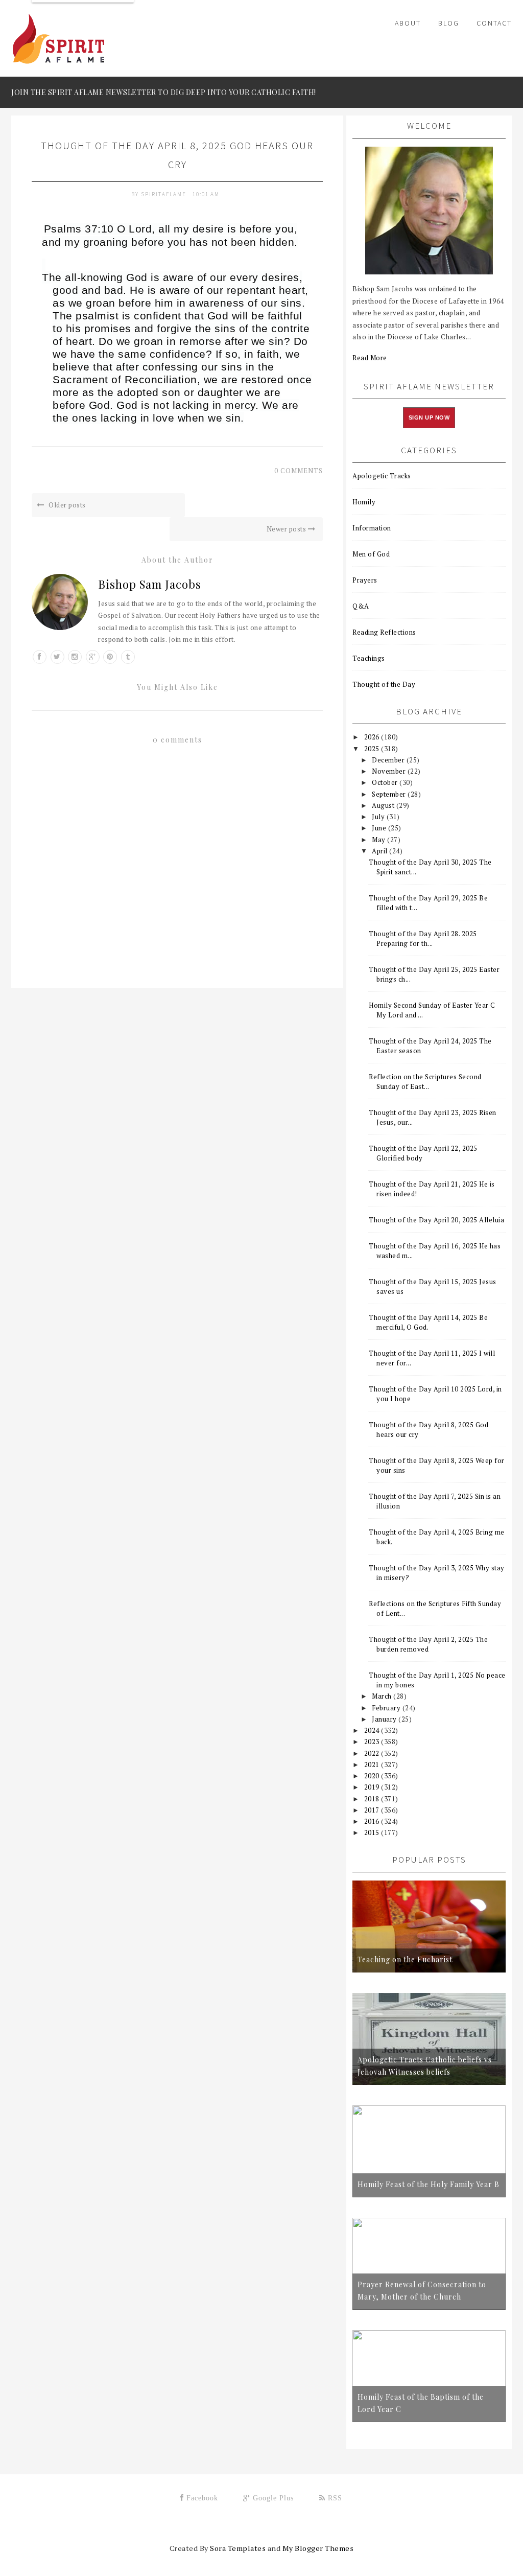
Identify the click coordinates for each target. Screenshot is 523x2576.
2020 (373, 1776)
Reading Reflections (384, 632)
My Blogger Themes (318, 2548)
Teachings (369, 658)
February (387, 1708)
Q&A (361, 606)
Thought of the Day (384, 684)
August (384, 805)
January (385, 1719)
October (386, 782)
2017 (373, 1810)
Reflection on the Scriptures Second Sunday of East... (425, 1082)
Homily (364, 502)
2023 (373, 1742)
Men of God (371, 554)
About (408, 23)
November (390, 771)
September (390, 794)
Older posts (66, 505)
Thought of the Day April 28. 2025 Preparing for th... (423, 938)
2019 (373, 1787)
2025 (373, 749)
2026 (373, 737)
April (381, 851)
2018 (373, 1799)
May (379, 840)
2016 (373, 1821)
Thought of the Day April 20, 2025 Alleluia (436, 1220)
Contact (494, 23)
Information (372, 528)
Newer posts (287, 529)
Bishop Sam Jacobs (150, 584)
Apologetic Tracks (382, 476)
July (379, 817)
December (389, 760)
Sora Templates (238, 2548)
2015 (373, 1832)
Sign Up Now (429, 417)
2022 (373, 1753)
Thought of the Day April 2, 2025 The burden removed (428, 1644)
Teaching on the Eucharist (405, 1959)
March (383, 1696)
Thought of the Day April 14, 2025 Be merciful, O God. (428, 1322)
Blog (449, 23)
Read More (370, 358)
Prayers (365, 580)
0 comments (299, 471)
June (380, 828)
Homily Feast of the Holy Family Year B (429, 2184)
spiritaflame (165, 194)
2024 (373, 1730)
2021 (373, 1765)
